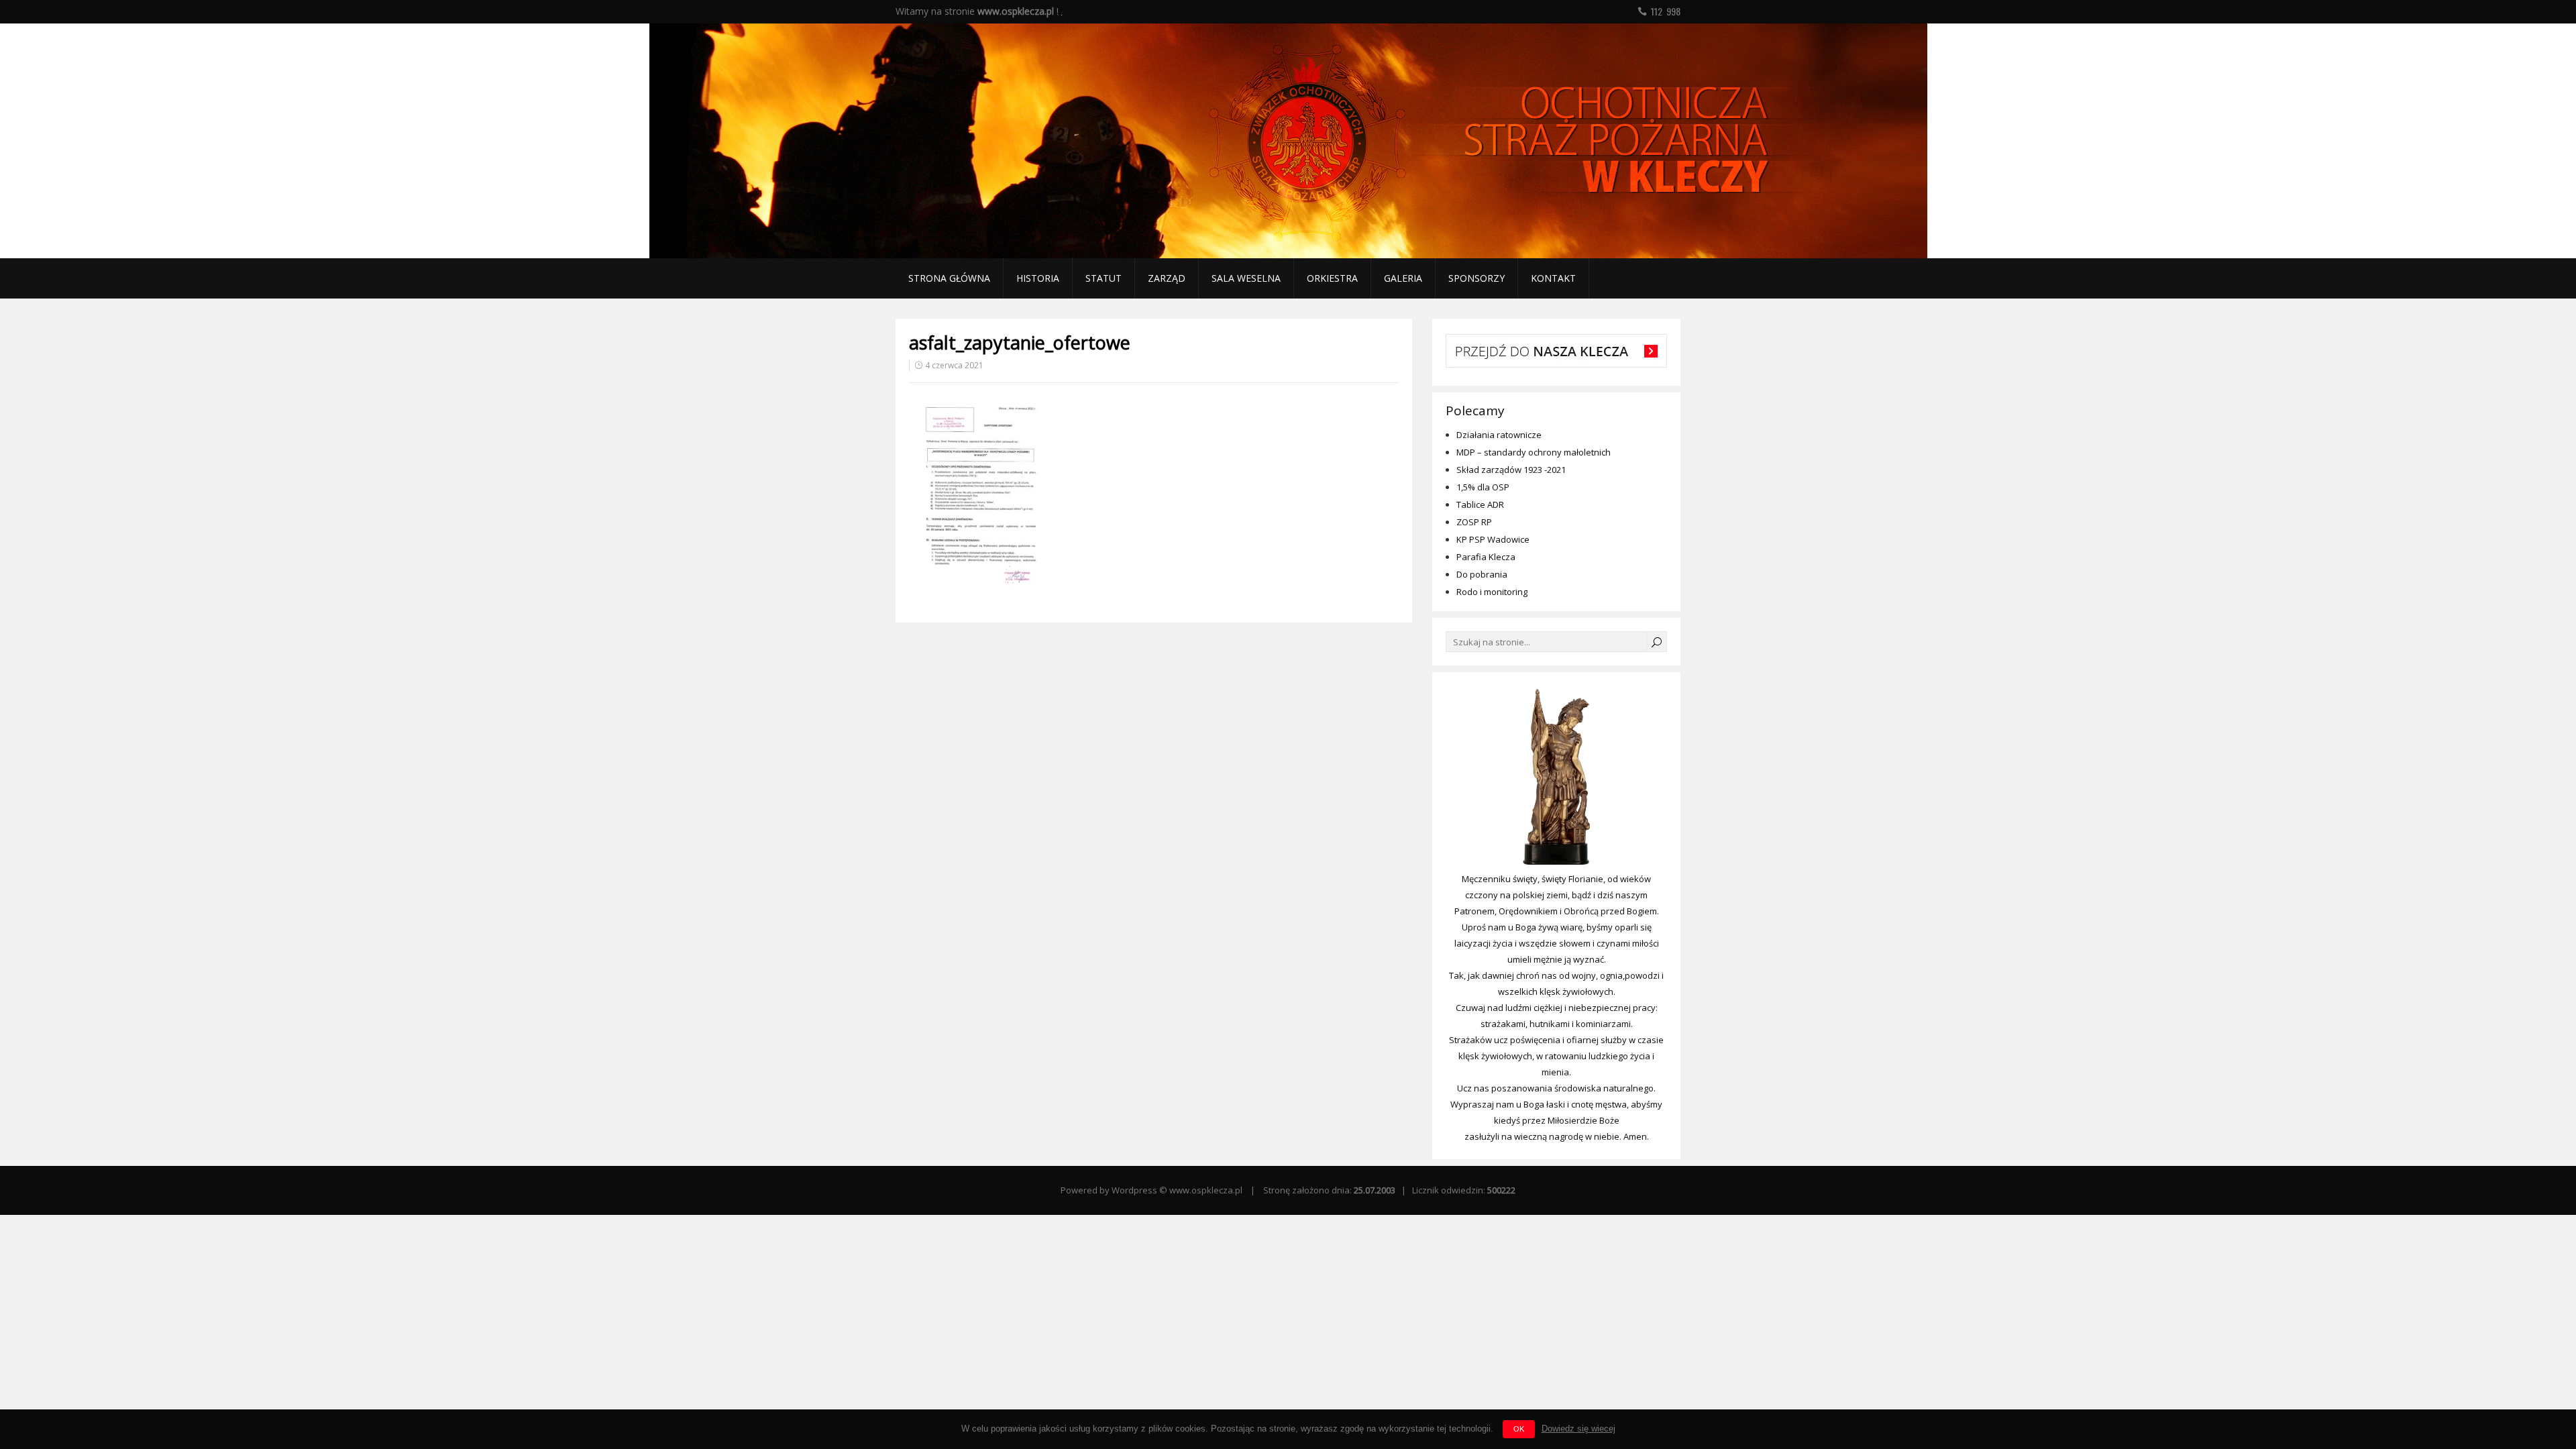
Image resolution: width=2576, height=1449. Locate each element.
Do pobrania (1482, 574)
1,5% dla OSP (1483, 487)
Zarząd (1167, 278)
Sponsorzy (1477, 278)
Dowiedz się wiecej (1578, 1429)
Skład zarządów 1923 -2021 (1511, 470)
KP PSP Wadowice (1493, 539)
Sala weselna (1246, 278)
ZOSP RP (1474, 522)
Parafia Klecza (1486, 557)
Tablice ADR (1480, 504)
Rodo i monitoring (1492, 592)
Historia (1038, 278)
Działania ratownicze (1499, 435)
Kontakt (1553, 278)
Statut (1104, 278)
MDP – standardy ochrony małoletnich (1534, 452)
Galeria (1403, 278)
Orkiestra (1332, 278)
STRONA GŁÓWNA (949, 278)
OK (1519, 1429)
